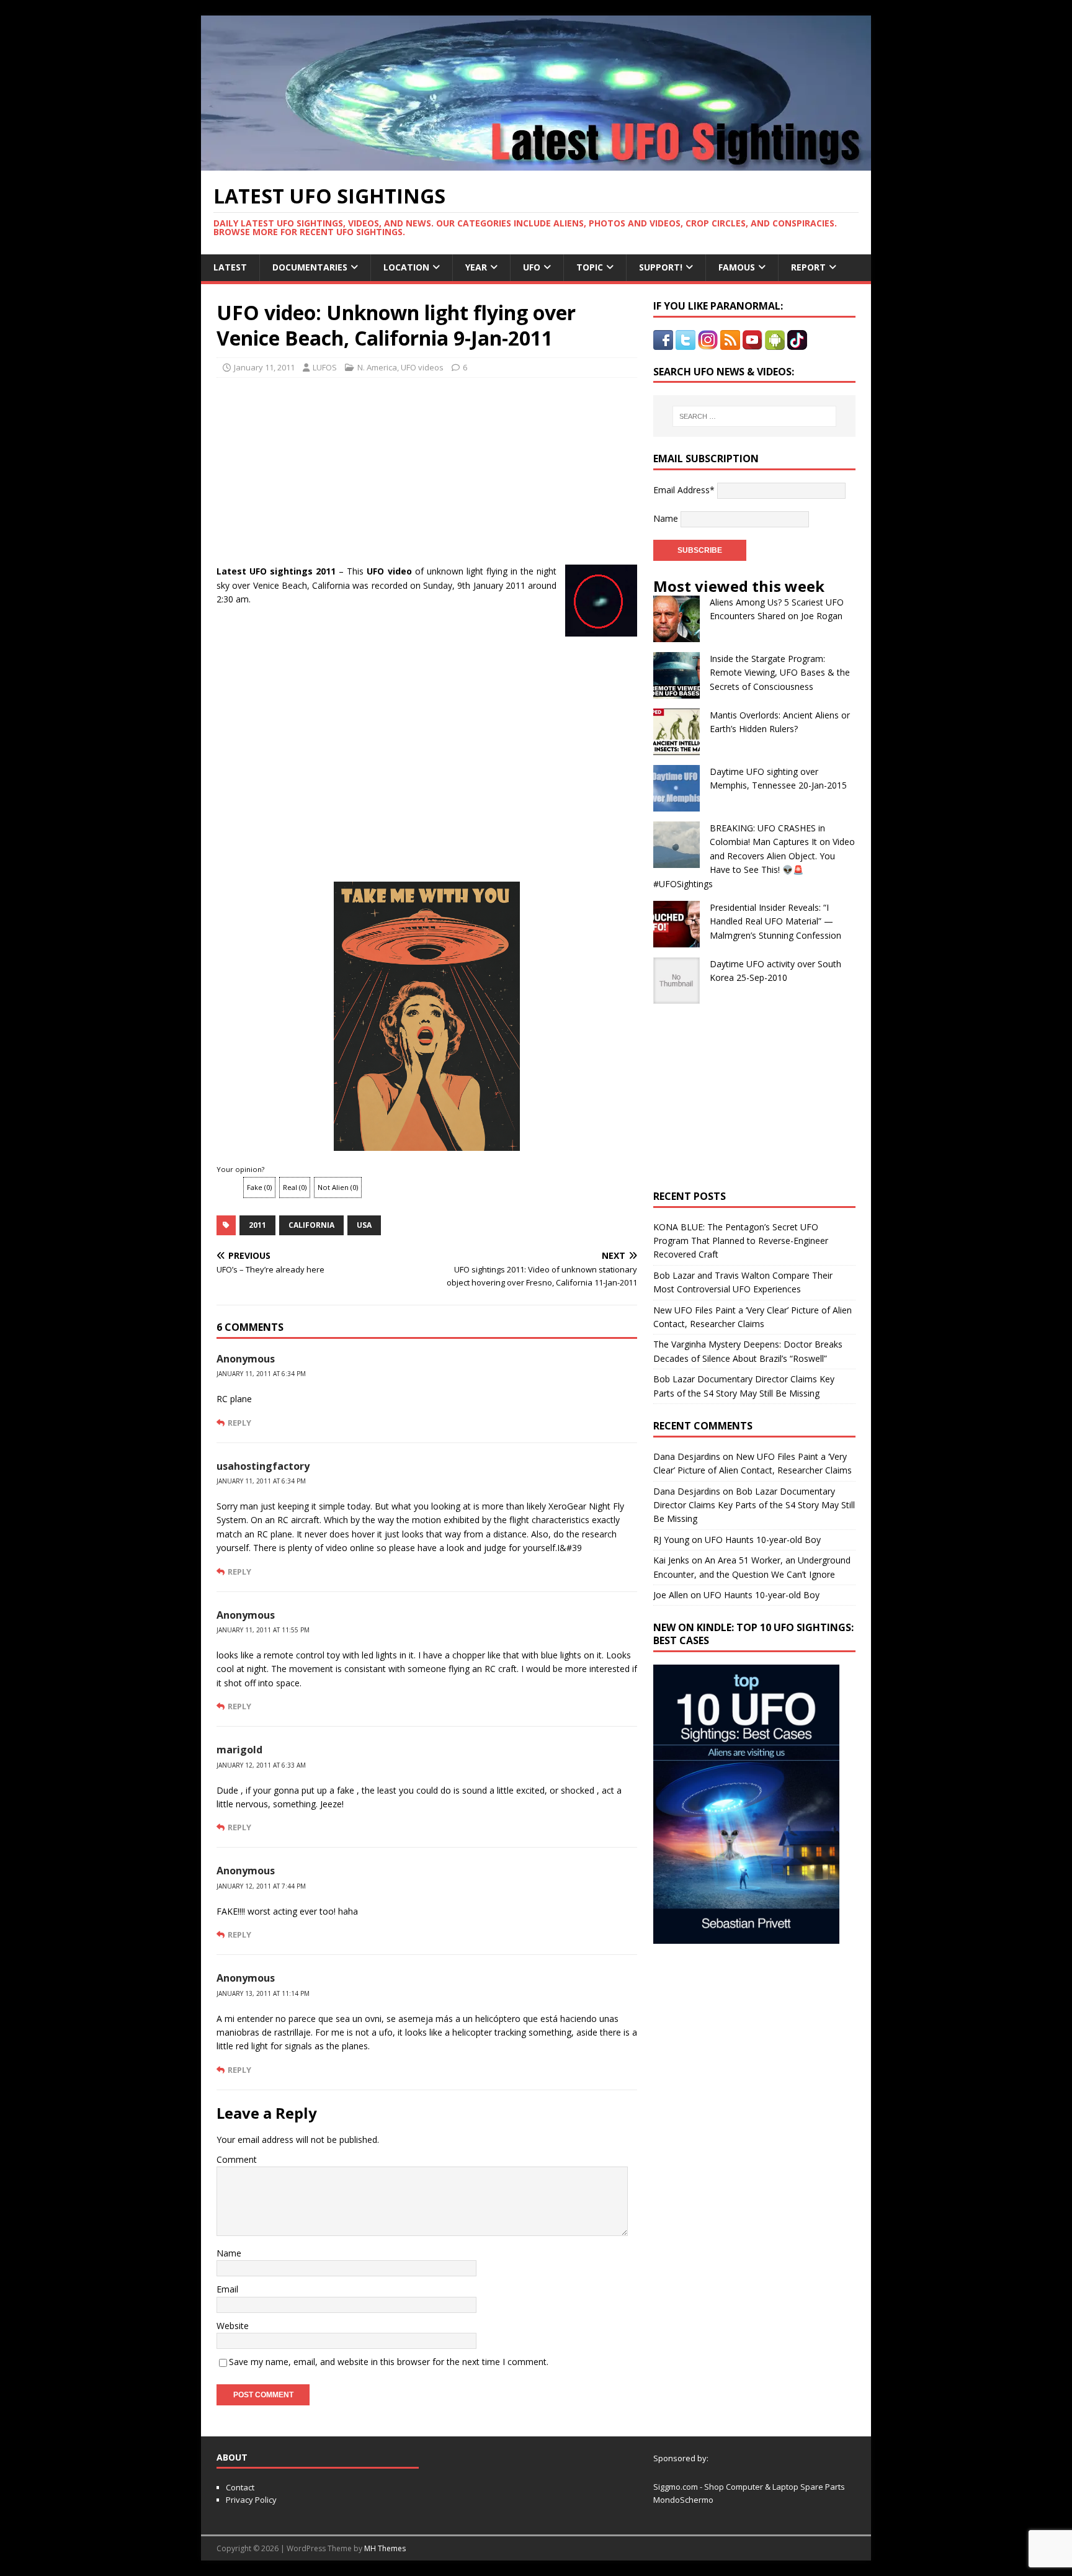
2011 (257, 1225)
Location (406, 267)
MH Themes (385, 2548)
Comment (237, 2159)
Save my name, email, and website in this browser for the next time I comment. (389, 2362)
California (311, 1225)
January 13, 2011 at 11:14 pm (263, 1993)
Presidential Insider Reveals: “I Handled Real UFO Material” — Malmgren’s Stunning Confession (775, 921)
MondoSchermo (683, 2500)
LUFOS (325, 367)
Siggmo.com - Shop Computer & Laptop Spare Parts (749, 2487)
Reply (239, 1423)
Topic (590, 267)
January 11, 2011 (264, 367)
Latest (230, 267)
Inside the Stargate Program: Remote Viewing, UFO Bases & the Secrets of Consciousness (780, 673)
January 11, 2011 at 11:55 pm (263, 1630)
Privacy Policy (251, 2500)
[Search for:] (754, 416)
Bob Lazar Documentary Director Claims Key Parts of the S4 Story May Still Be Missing (754, 1505)
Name (229, 2253)
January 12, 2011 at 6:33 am (261, 1765)
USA (364, 1225)
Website (233, 2326)
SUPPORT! (661, 267)
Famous (737, 267)
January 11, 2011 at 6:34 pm (261, 1374)
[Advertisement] (333, 468)
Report (808, 267)
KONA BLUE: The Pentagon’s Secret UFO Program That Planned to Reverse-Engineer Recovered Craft (741, 1241)
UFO (532, 267)
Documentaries (310, 267)
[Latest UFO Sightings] (536, 163)
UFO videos (422, 367)
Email (227, 2289)
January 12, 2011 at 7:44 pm (261, 1886)
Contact (240, 2487)
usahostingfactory (263, 1466)
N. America (377, 367)
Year (476, 267)
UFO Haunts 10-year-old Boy (763, 1540)
